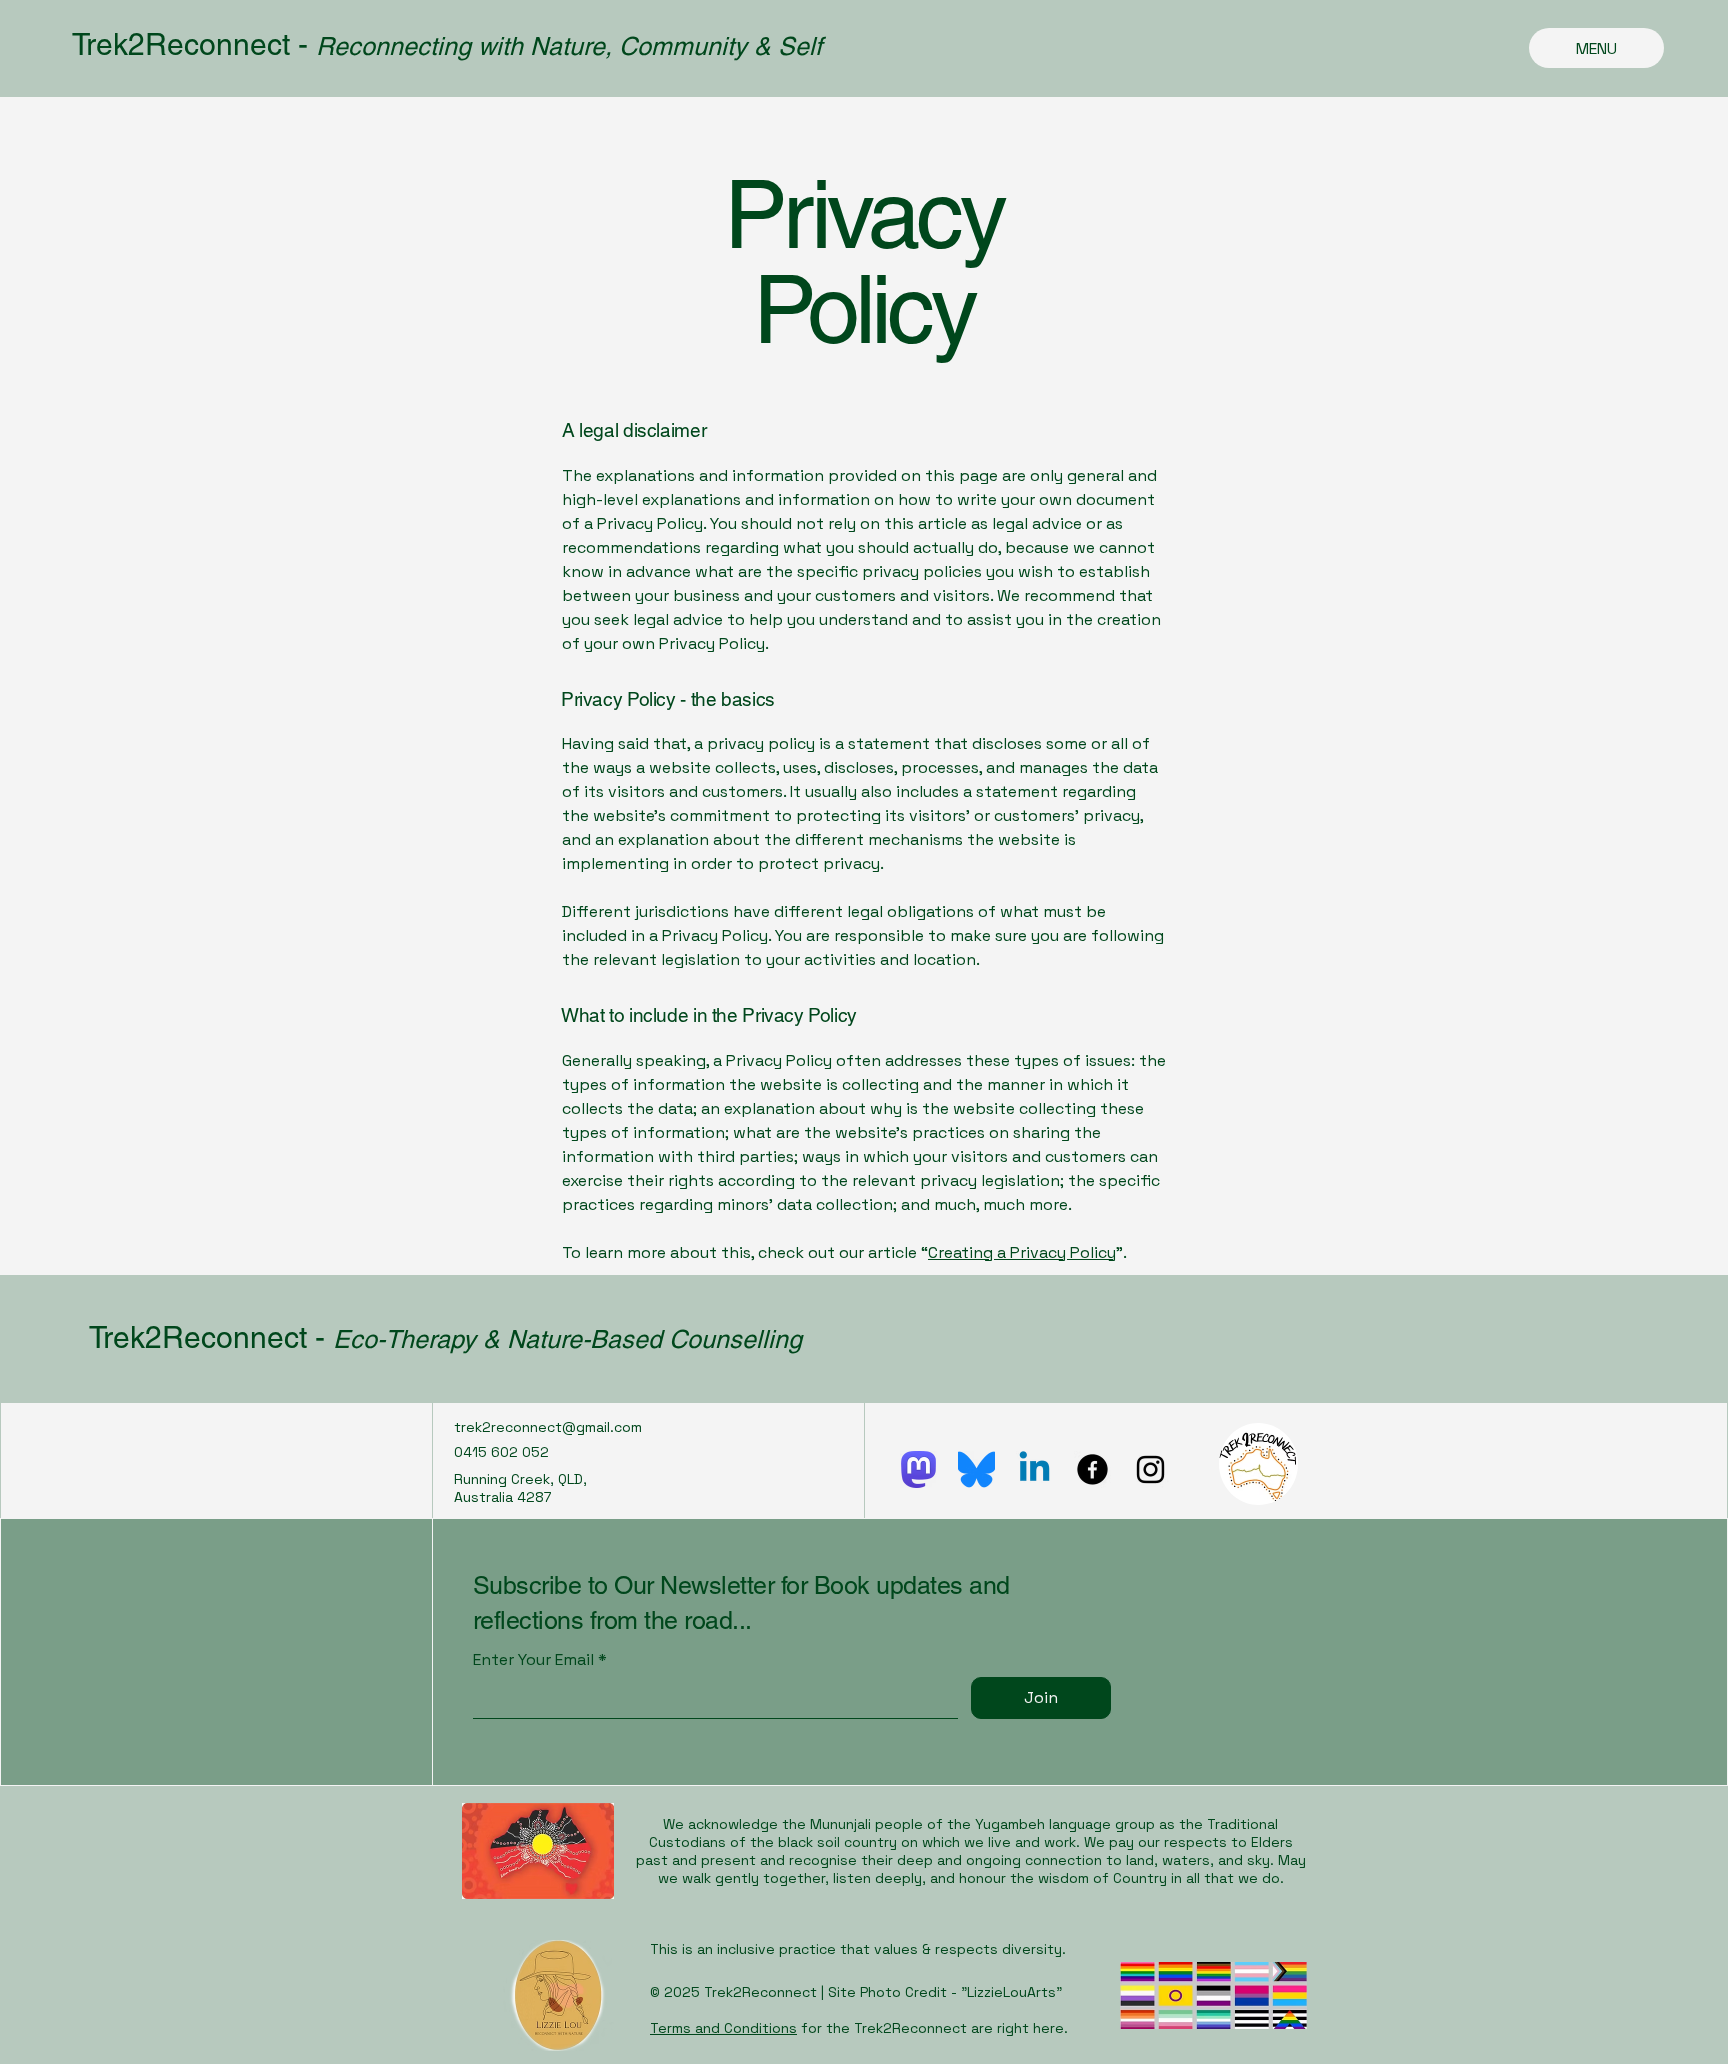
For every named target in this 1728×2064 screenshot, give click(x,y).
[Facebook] (1092, 1469)
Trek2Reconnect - (194, 44)
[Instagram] (1150, 1469)
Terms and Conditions (723, 2028)
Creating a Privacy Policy (1022, 1252)
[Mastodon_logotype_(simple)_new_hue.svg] (918, 1469)
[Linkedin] (1034, 1469)
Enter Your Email (533, 1660)
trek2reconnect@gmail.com (548, 1427)
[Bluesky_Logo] (976, 1469)
